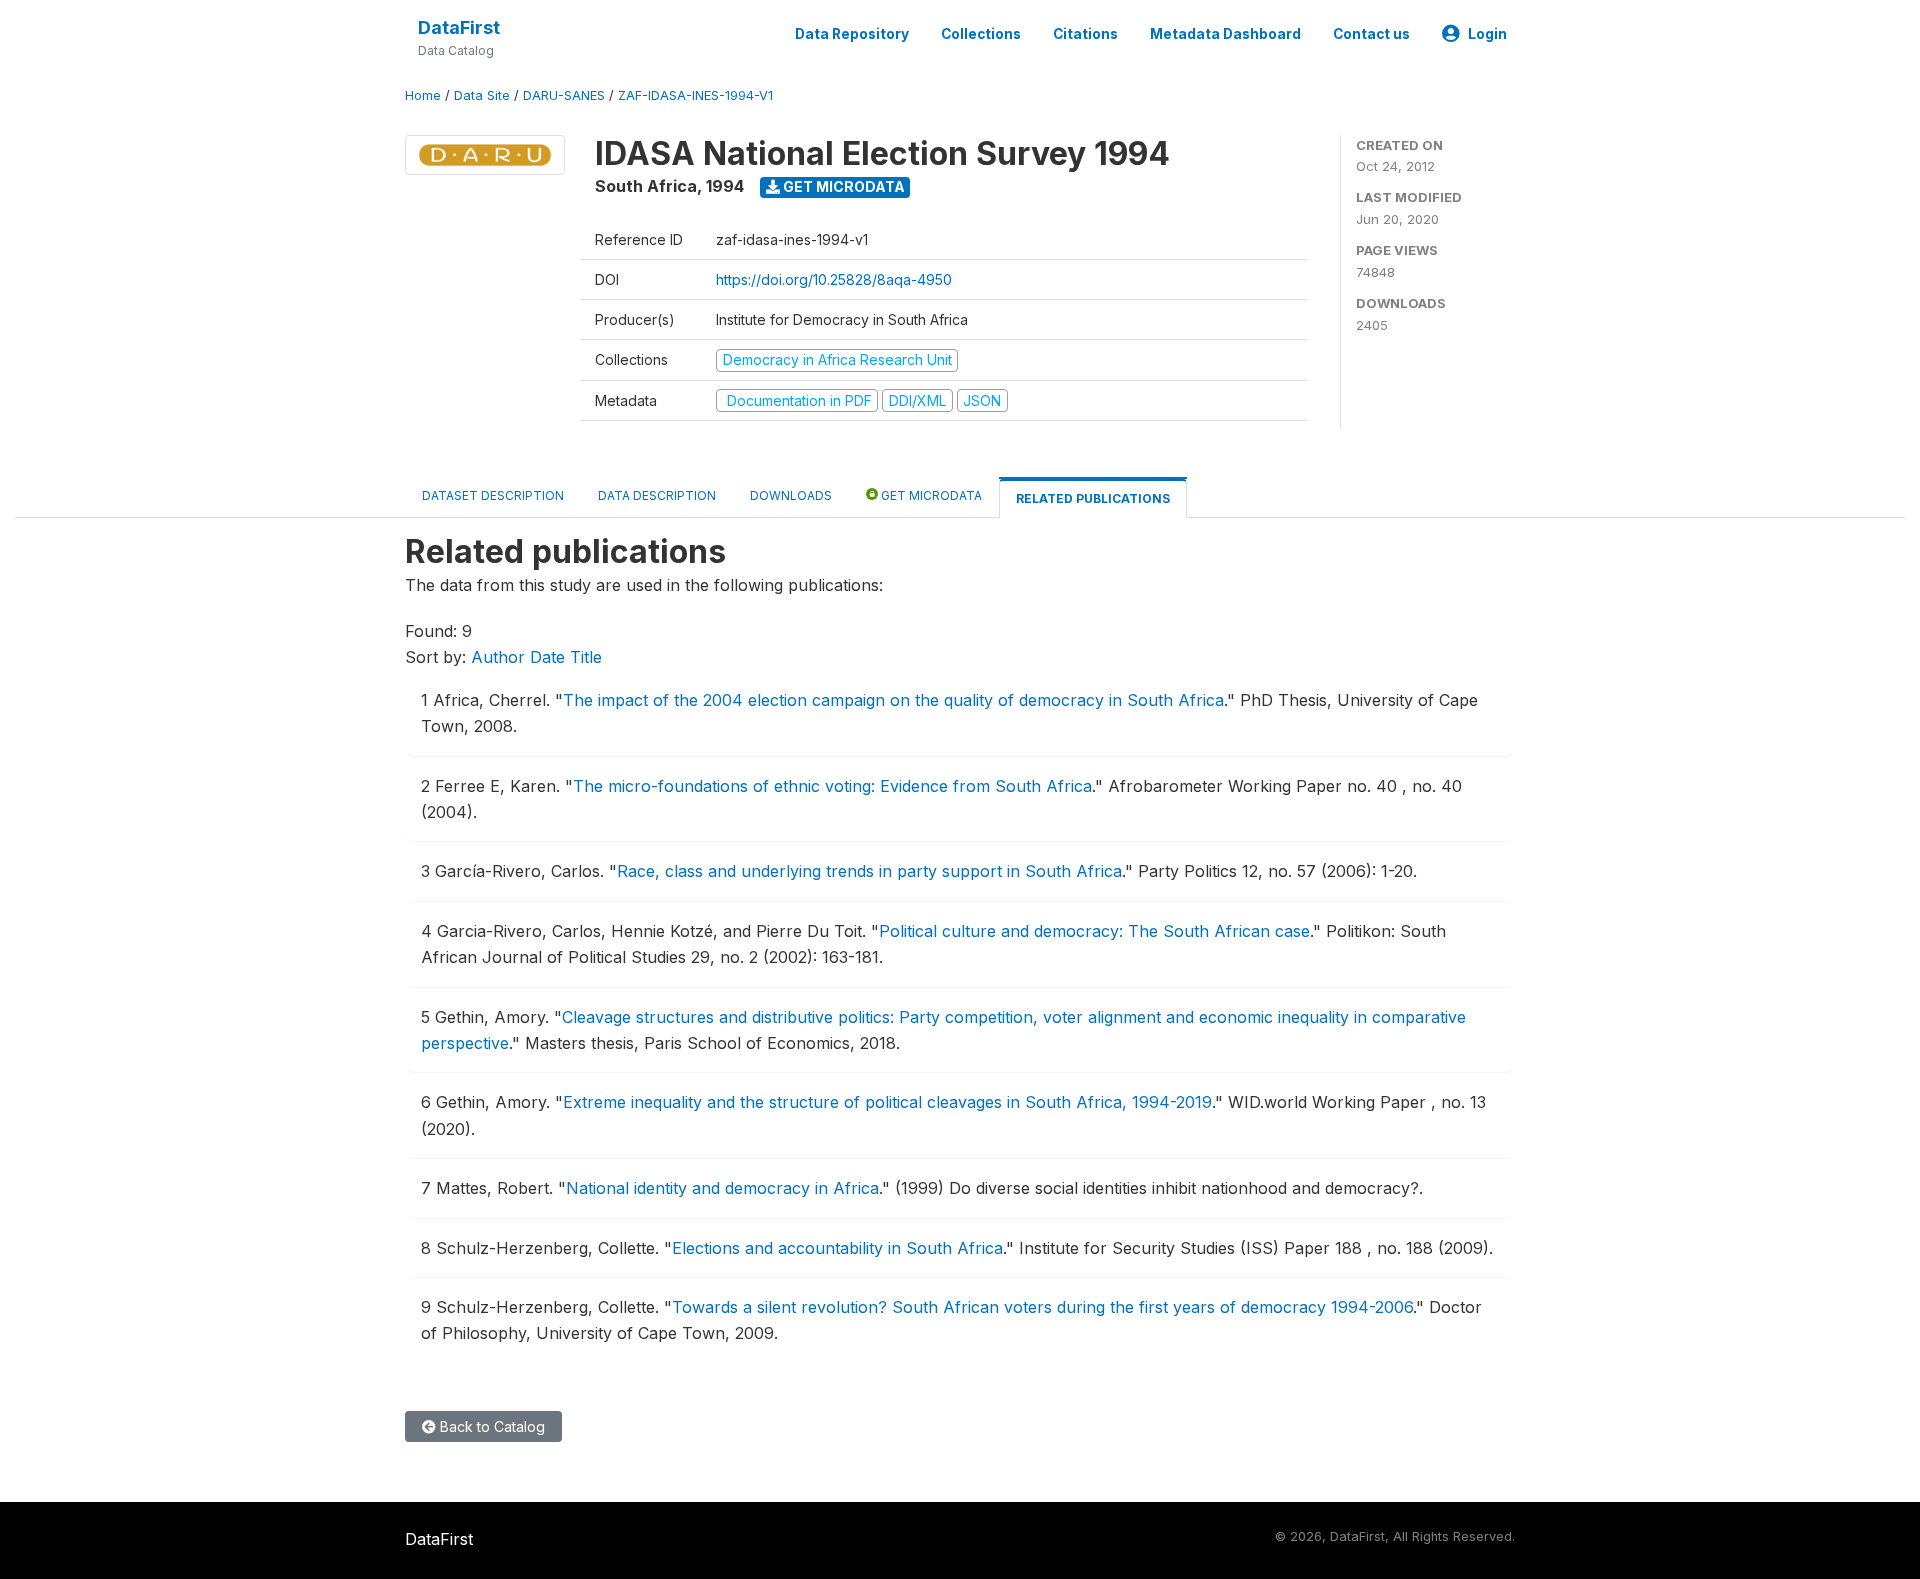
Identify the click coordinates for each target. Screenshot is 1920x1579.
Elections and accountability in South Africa (837, 1248)
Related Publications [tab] (1093, 498)
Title (586, 657)
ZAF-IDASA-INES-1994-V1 (695, 95)
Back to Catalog (490, 1426)
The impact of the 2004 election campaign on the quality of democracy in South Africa (893, 700)
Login (1487, 34)
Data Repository (852, 34)
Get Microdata (842, 186)
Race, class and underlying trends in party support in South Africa (869, 871)
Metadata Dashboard (1225, 34)
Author (498, 657)
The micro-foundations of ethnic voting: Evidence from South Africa (832, 786)
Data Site (482, 95)
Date (547, 657)
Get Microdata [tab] (930, 495)
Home (423, 95)
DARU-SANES (564, 95)
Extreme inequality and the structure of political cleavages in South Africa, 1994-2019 (887, 1102)
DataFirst (459, 27)
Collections (981, 34)
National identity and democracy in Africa (722, 1188)
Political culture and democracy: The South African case (1094, 931)
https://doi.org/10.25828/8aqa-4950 (834, 279)
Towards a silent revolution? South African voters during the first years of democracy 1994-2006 (1042, 1307)
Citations (1085, 34)
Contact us (1371, 34)
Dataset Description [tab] (493, 495)
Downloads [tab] (791, 495)
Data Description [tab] (657, 495)
